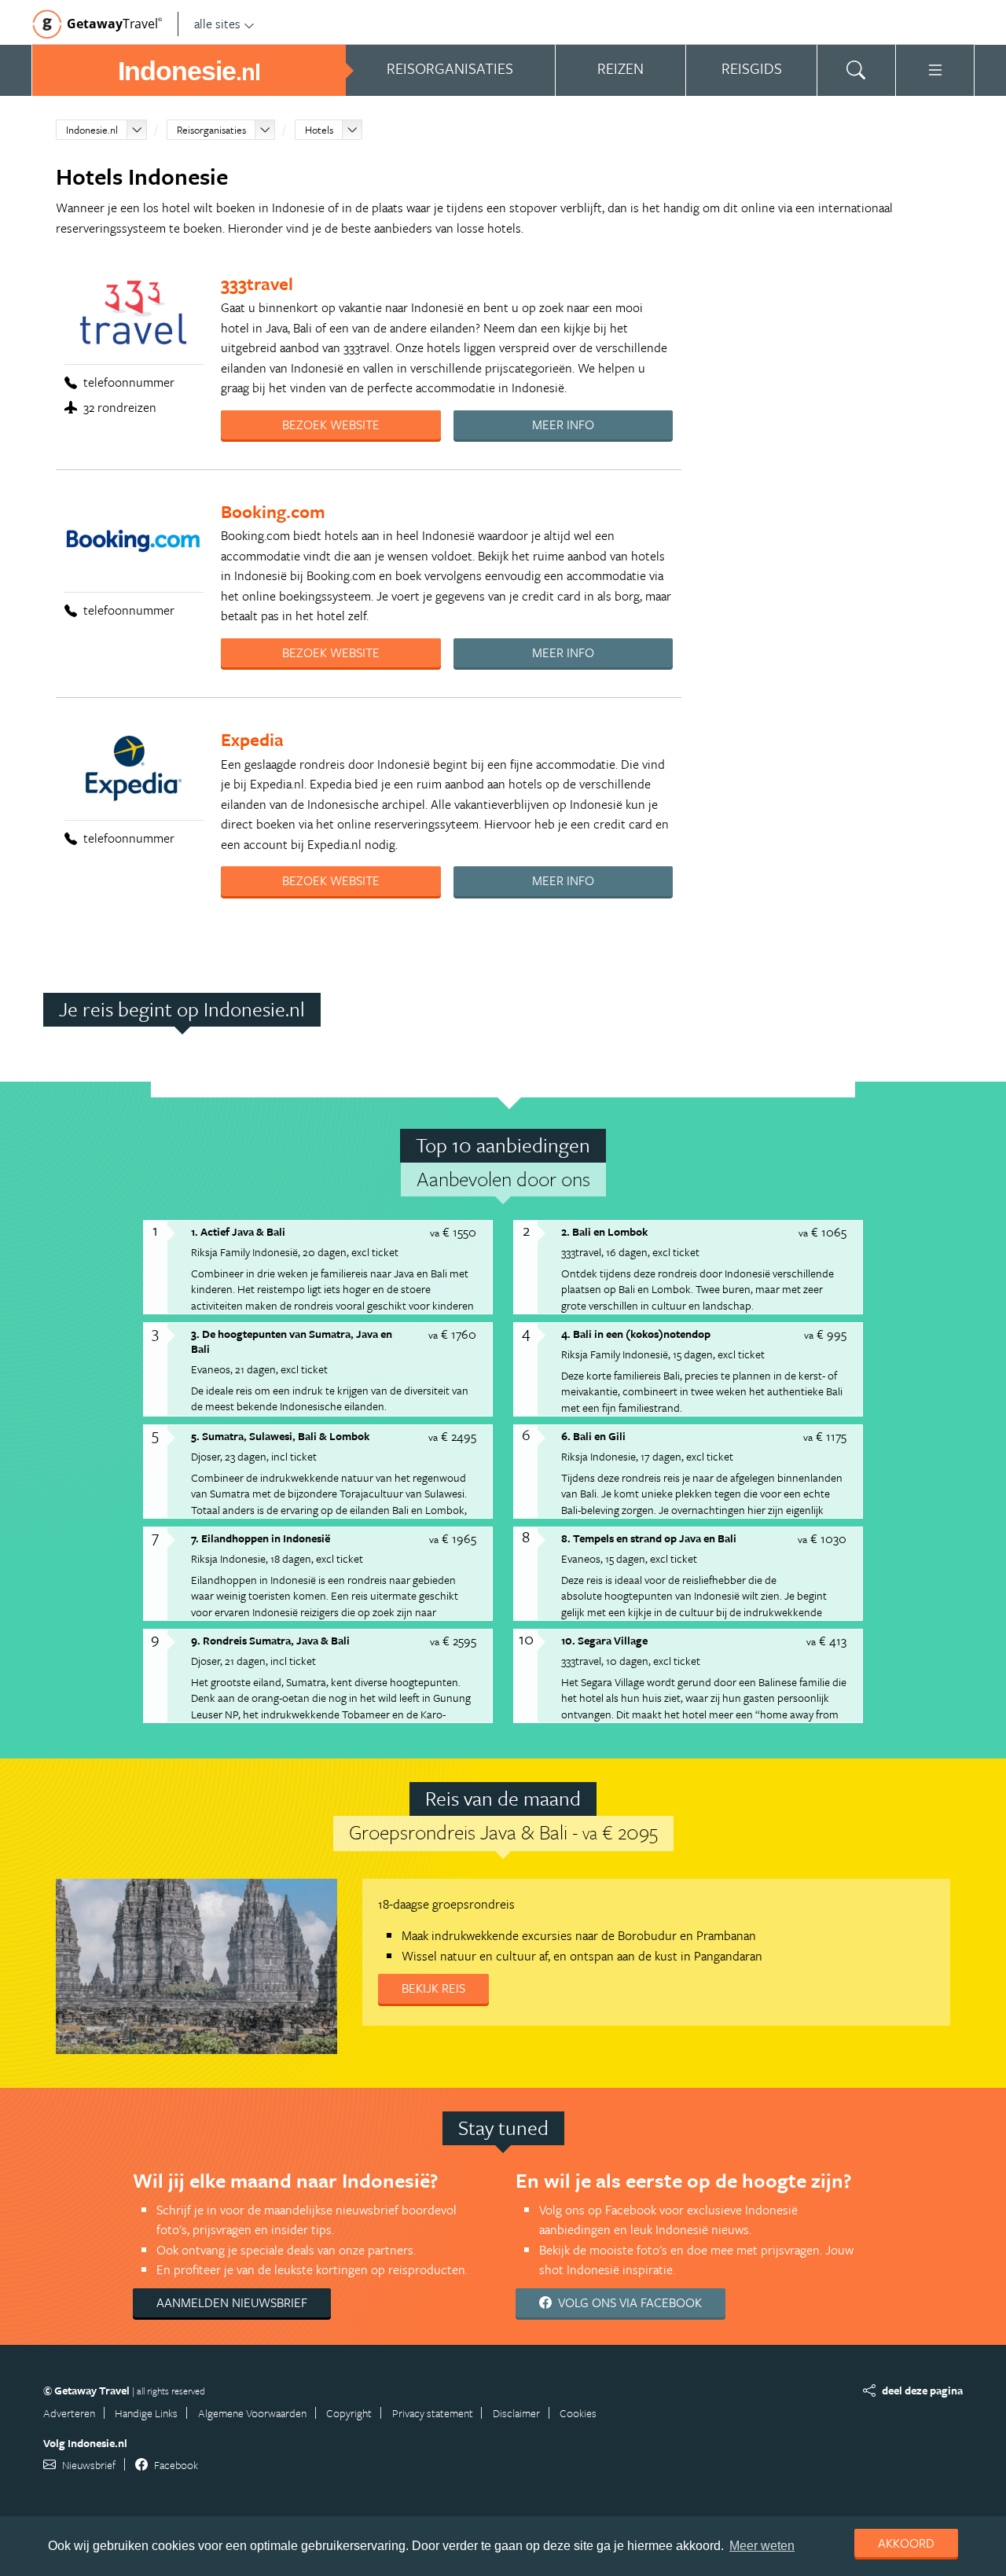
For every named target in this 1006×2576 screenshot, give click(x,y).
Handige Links (146, 2413)
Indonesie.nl (92, 130)
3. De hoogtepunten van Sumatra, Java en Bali (292, 1341)
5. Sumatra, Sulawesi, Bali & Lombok (280, 1436)
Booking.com (273, 511)
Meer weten (762, 2546)
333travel (257, 283)
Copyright (349, 2413)
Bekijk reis (433, 1988)
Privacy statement (433, 2413)
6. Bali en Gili (593, 1436)
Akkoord (906, 2543)
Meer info (563, 424)
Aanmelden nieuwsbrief (232, 2302)
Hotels (319, 130)
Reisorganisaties (211, 130)
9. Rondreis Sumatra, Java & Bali (270, 1640)
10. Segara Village (604, 1640)
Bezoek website (331, 424)
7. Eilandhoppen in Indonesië (261, 1538)
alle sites (217, 24)
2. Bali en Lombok (604, 1231)
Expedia (252, 739)
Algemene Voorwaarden (252, 2413)
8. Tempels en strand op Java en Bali (649, 1538)
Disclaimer (516, 2413)
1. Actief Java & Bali (238, 1231)
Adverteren (69, 2413)
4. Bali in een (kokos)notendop (636, 1334)
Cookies (578, 2413)
